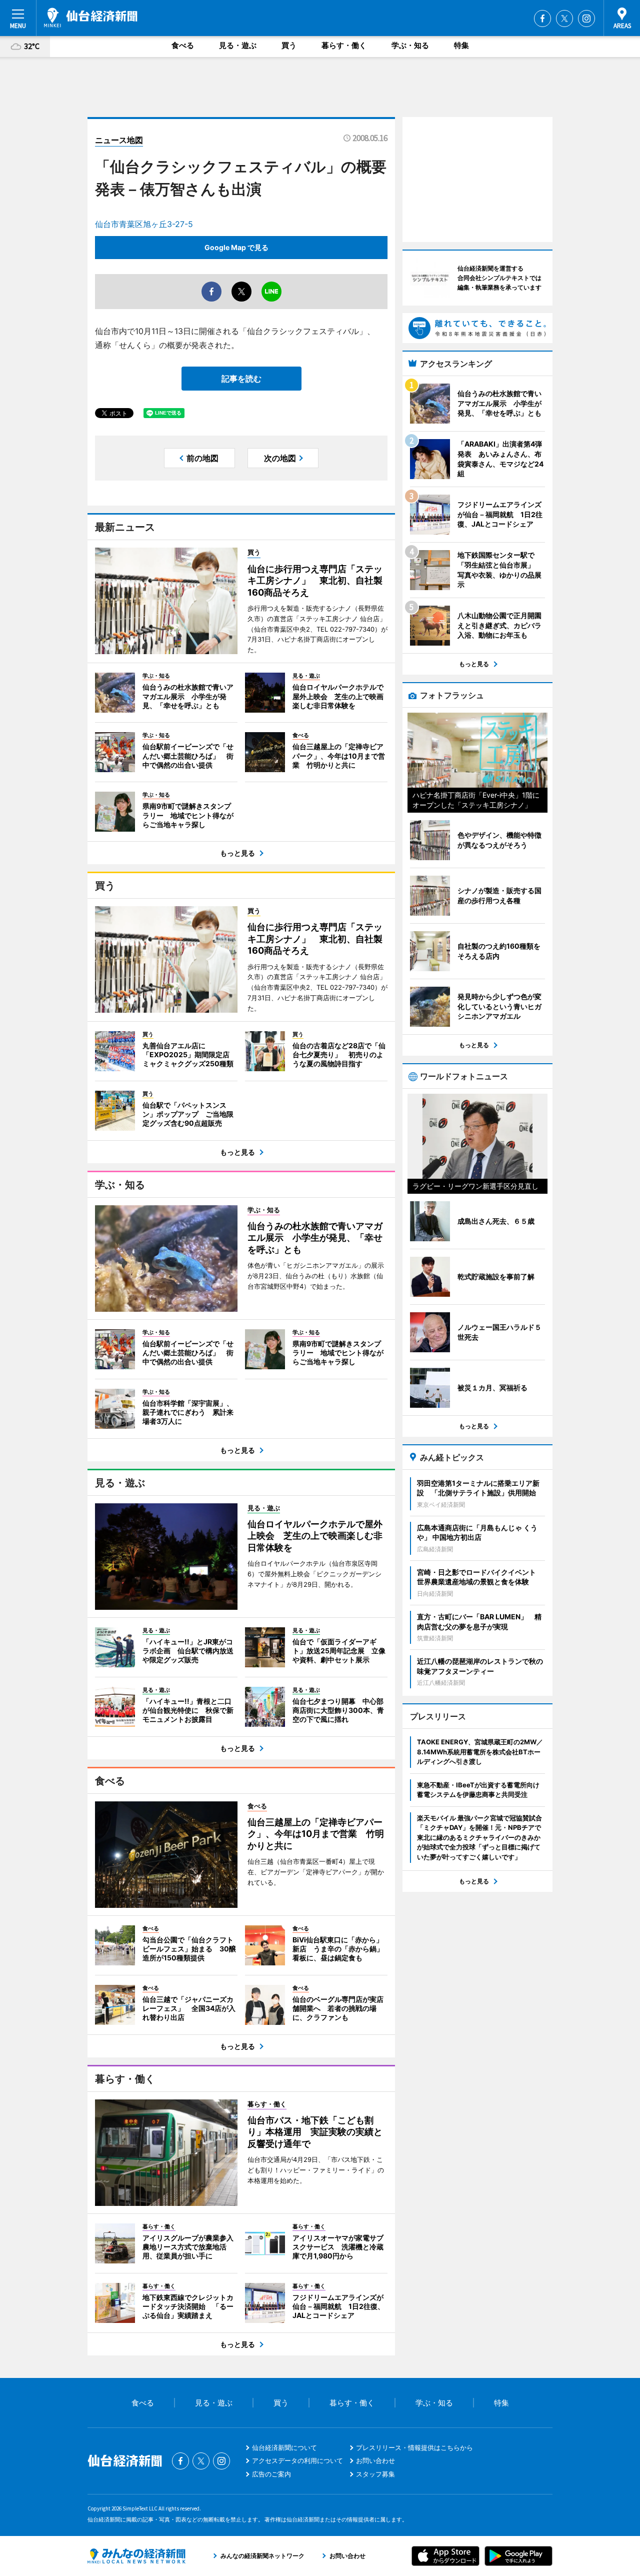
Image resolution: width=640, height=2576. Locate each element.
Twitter (564, 19)
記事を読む (241, 379)
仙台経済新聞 (91, 18)
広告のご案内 (271, 2474)
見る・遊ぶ (238, 45)
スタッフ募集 (375, 2474)
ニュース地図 (119, 140)
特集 (461, 45)
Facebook (542, 19)
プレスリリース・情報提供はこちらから (414, 2447)
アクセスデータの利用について (297, 2460)
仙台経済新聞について (284, 2447)
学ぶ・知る (410, 45)
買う (289, 45)
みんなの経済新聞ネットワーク (136, 2556)
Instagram (586, 19)
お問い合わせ (375, 2460)
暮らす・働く (344, 45)
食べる (183, 45)
